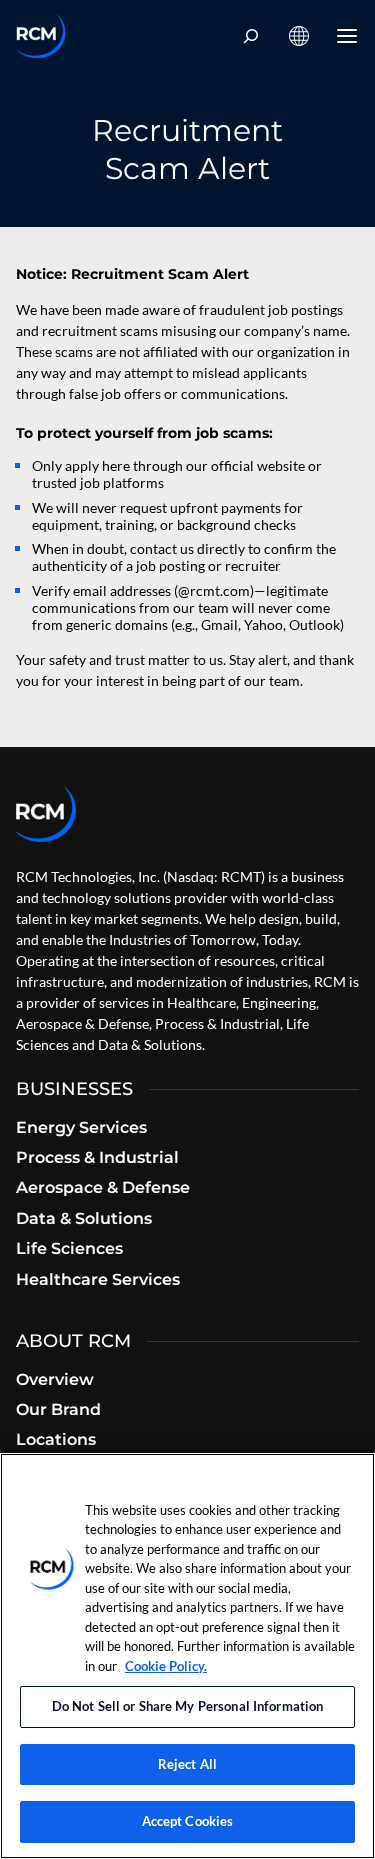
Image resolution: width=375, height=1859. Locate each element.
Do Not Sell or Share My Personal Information (188, 1706)
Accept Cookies (188, 1821)
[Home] (41, 36)
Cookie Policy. (166, 1666)
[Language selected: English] (299, 36)
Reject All (187, 1764)
